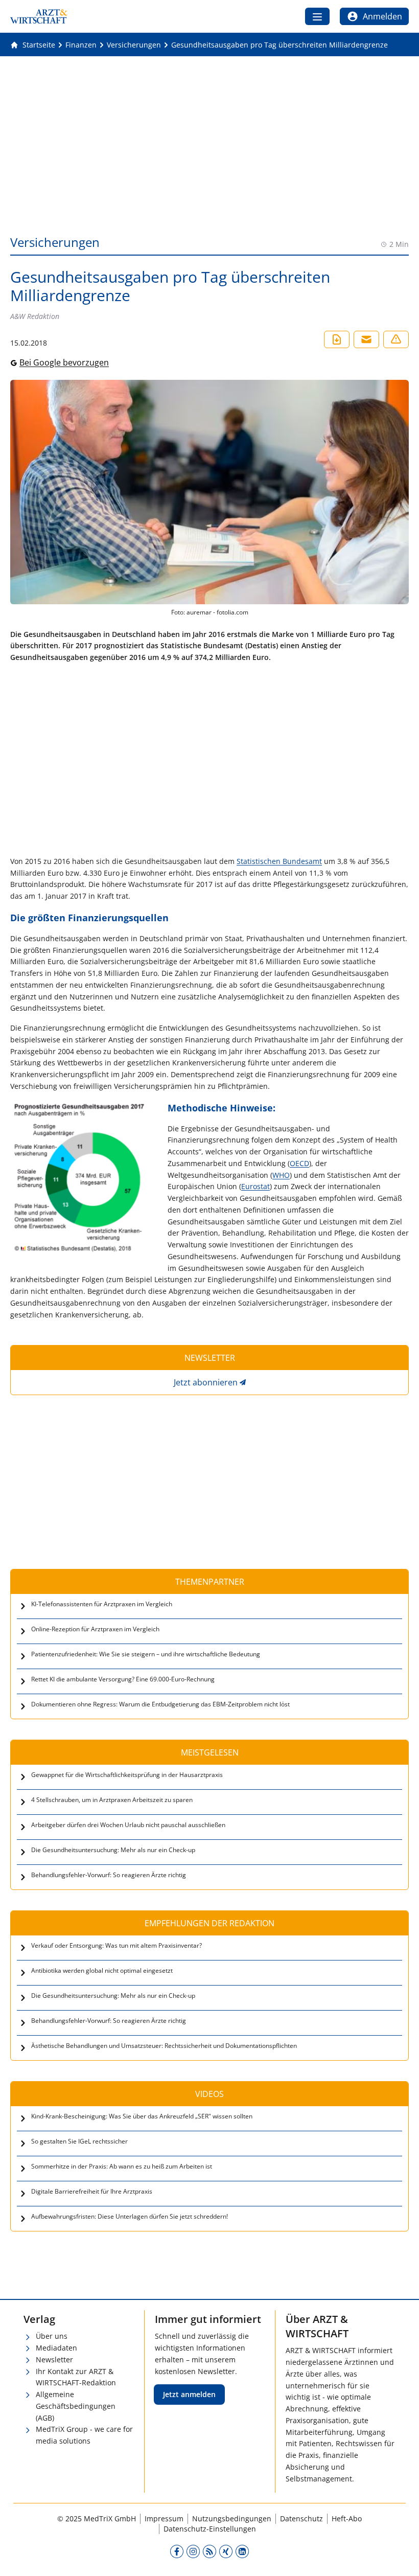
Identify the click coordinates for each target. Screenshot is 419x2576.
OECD (299, 1163)
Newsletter (54, 2360)
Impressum (164, 2518)
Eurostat (255, 1186)
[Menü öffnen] (317, 16)
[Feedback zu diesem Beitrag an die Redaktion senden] (396, 339)
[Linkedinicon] (242, 2551)
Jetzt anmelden (189, 2394)
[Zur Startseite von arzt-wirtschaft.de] (39, 16)
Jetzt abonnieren (206, 1382)
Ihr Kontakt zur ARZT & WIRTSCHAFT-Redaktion (76, 2377)
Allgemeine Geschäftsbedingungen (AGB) (76, 2406)
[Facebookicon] (177, 2551)
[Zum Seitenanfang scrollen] (401, 2558)
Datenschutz (301, 2518)
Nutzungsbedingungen (232, 2518)
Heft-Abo (347, 2518)
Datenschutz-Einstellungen (210, 2529)
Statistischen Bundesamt (279, 861)
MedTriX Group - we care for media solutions (84, 2435)
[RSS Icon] (209, 2551)
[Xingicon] (226, 2551)
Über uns (52, 2336)
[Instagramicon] (193, 2551)
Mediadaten (56, 2348)
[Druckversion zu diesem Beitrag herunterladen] (337, 339)
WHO (281, 1175)
